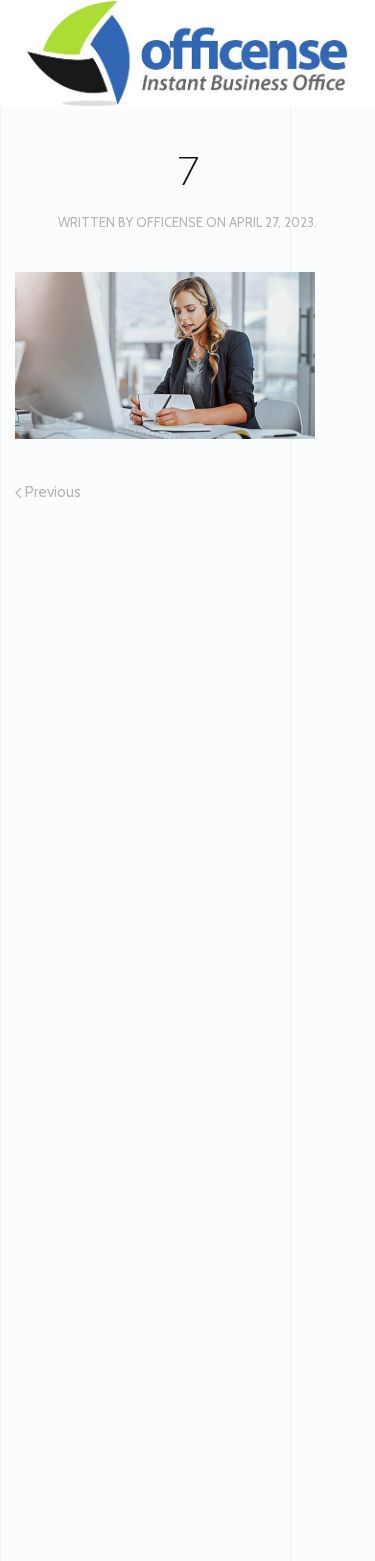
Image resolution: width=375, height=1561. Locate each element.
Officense (169, 222)
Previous (51, 492)
